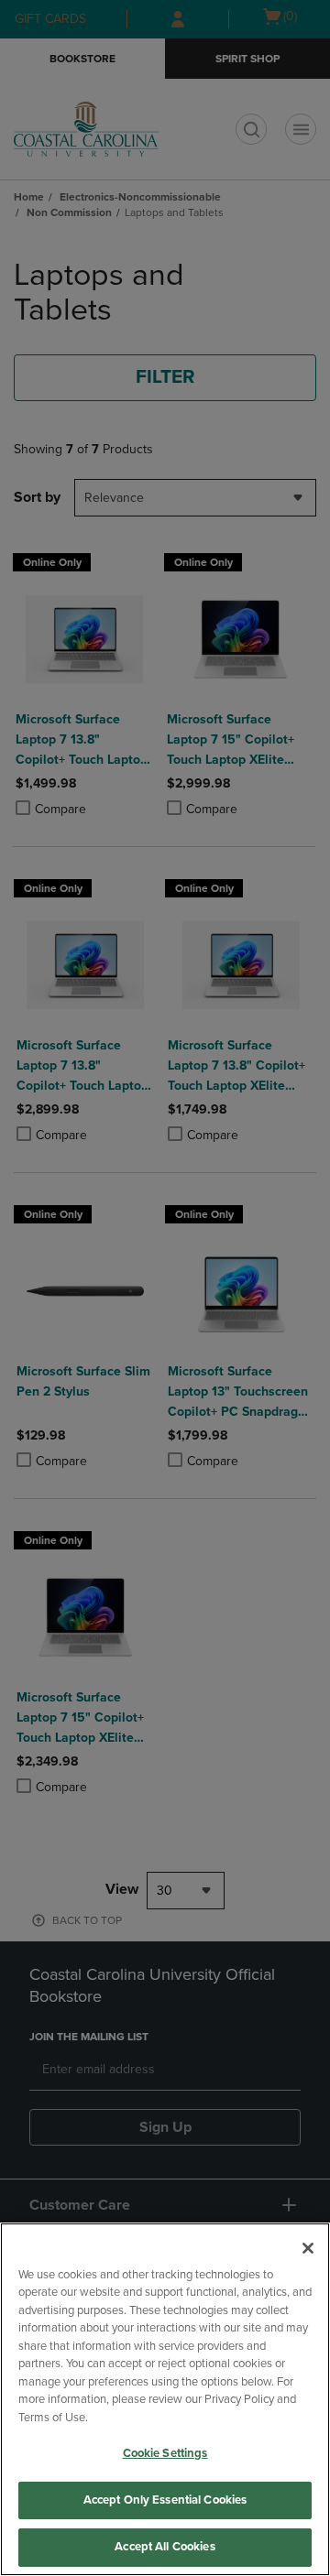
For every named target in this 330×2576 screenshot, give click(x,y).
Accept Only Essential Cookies (165, 2500)
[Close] (308, 2248)
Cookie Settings (165, 2453)
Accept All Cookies (165, 2547)
